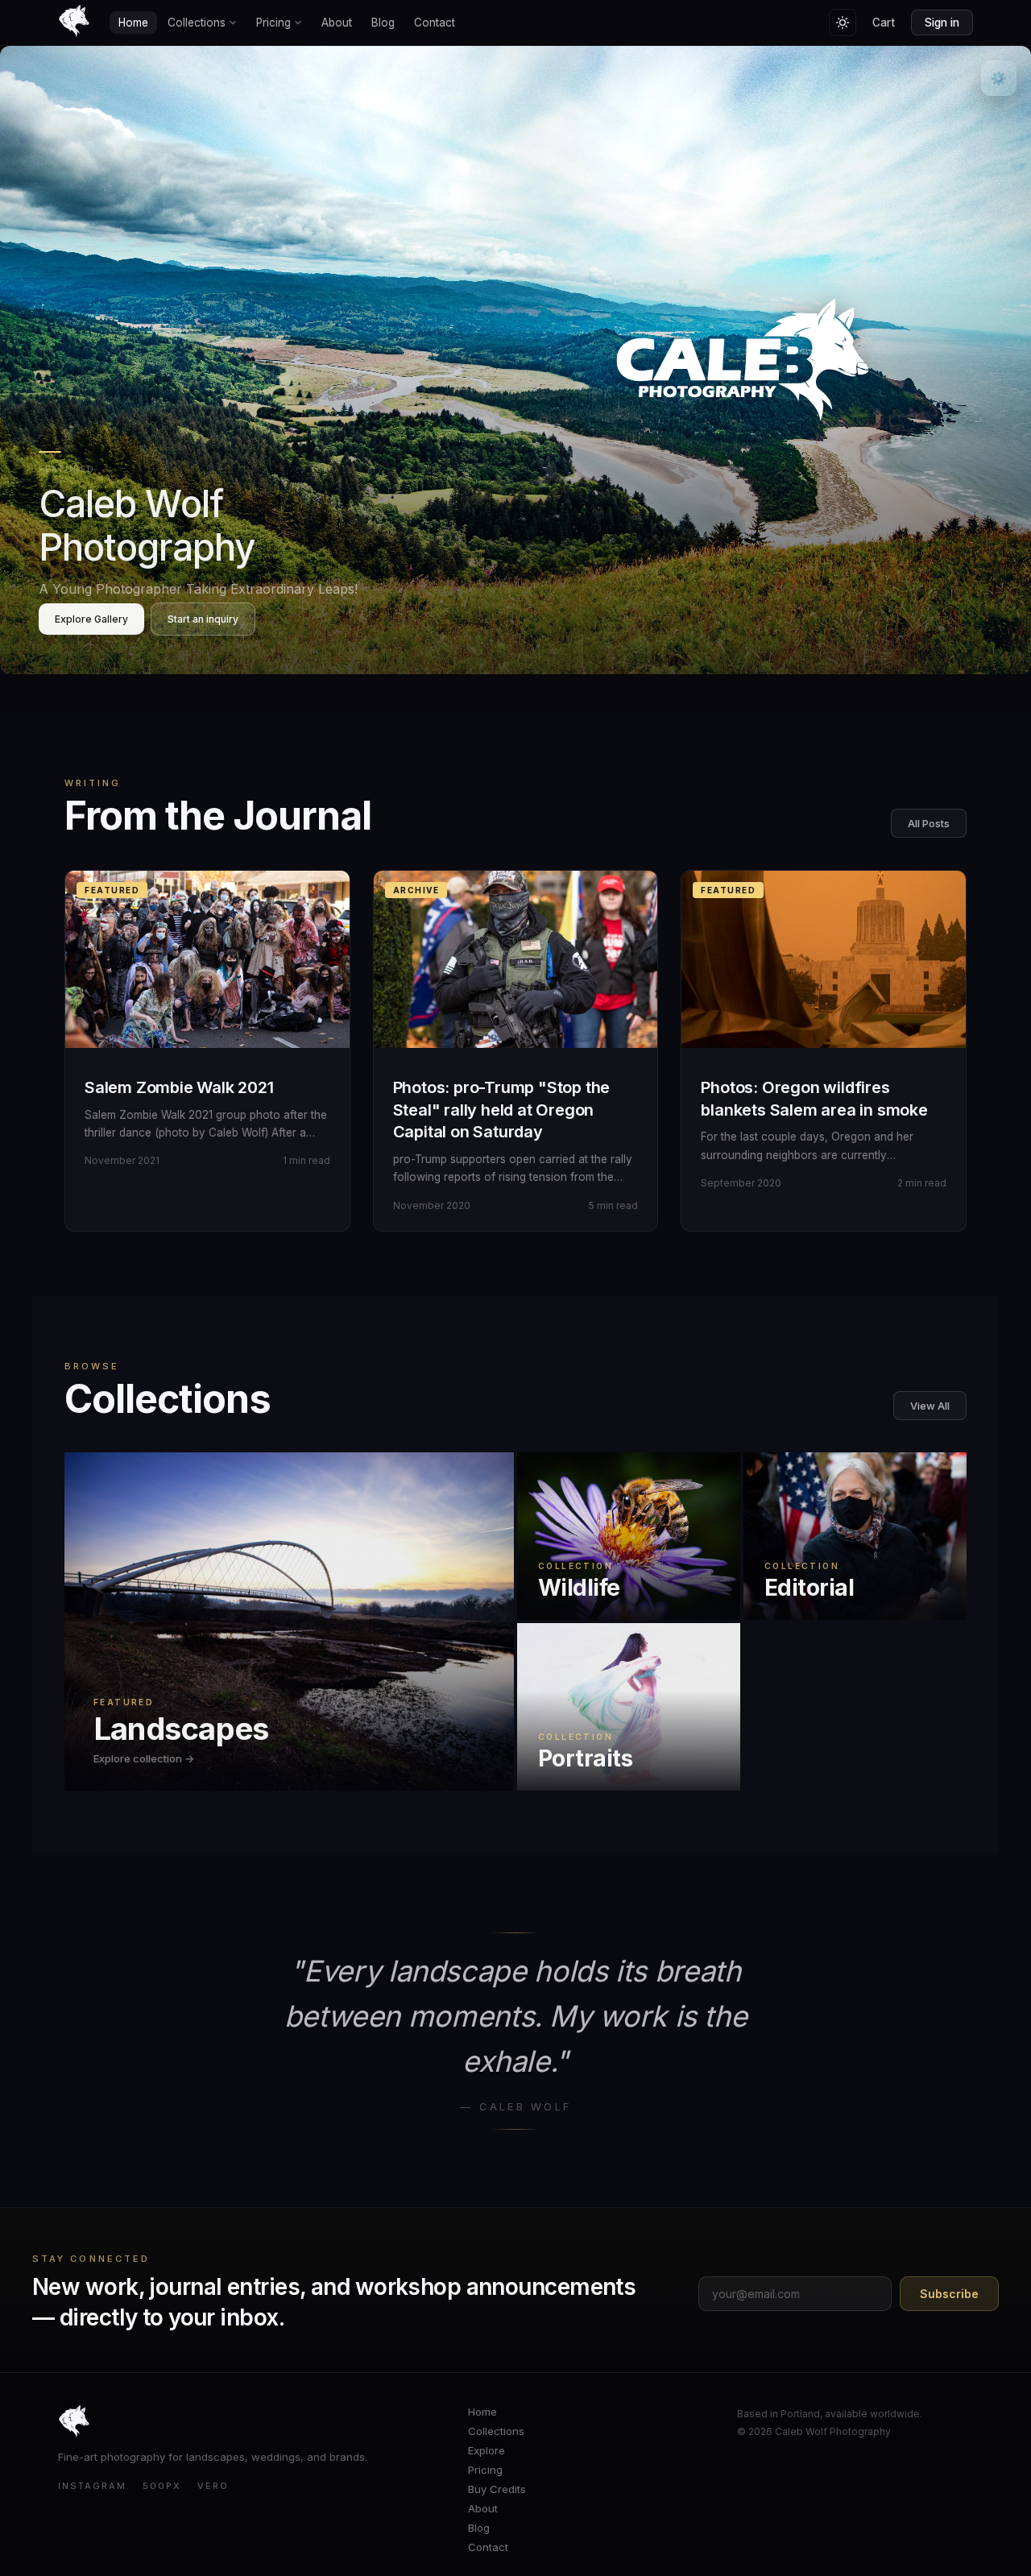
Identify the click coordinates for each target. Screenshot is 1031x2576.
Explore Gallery (91, 619)
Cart (884, 23)
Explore (487, 2450)
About (337, 23)
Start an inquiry (203, 619)
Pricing (273, 23)
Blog (383, 23)
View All (930, 1406)
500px (162, 2486)
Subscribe (949, 2294)
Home (133, 23)
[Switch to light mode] (843, 23)
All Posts (929, 823)
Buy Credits (497, 2489)
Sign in (942, 23)
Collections (197, 23)
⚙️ (999, 78)
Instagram (92, 2486)
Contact (435, 23)
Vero (213, 2486)
